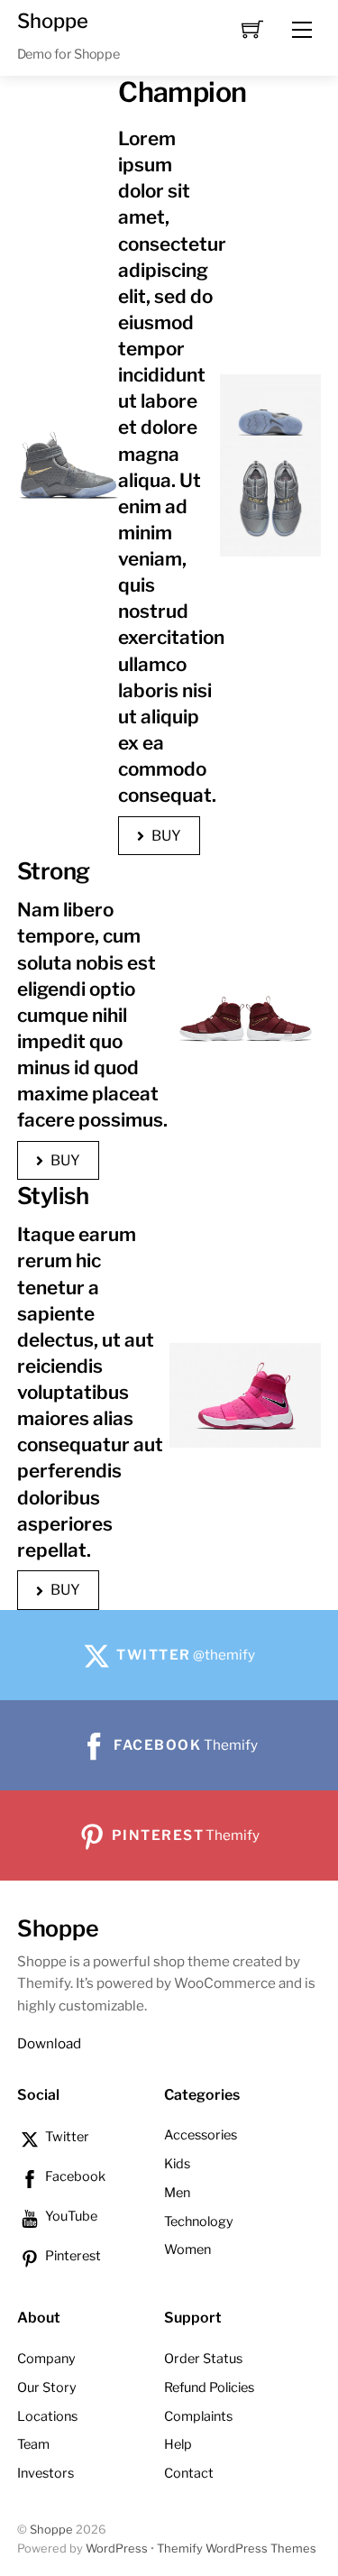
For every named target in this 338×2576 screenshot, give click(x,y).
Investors (46, 2473)
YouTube (70, 2216)
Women (187, 2249)
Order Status (203, 2359)
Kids (177, 2164)
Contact (189, 2473)
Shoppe (51, 2530)
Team (33, 2444)
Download (49, 2043)
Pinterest (72, 2256)
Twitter (66, 2137)
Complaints (198, 2416)
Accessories (201, 2135)
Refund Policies (209, 2387)
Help (178, 2444)
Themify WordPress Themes (237, 2548)
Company (46, 2359)
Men (177, 2193)
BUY (166, 836)
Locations (47, 2416)
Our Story (47, 2387)
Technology (199, 2222)
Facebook (74, 2176)
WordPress (117, 2548)
